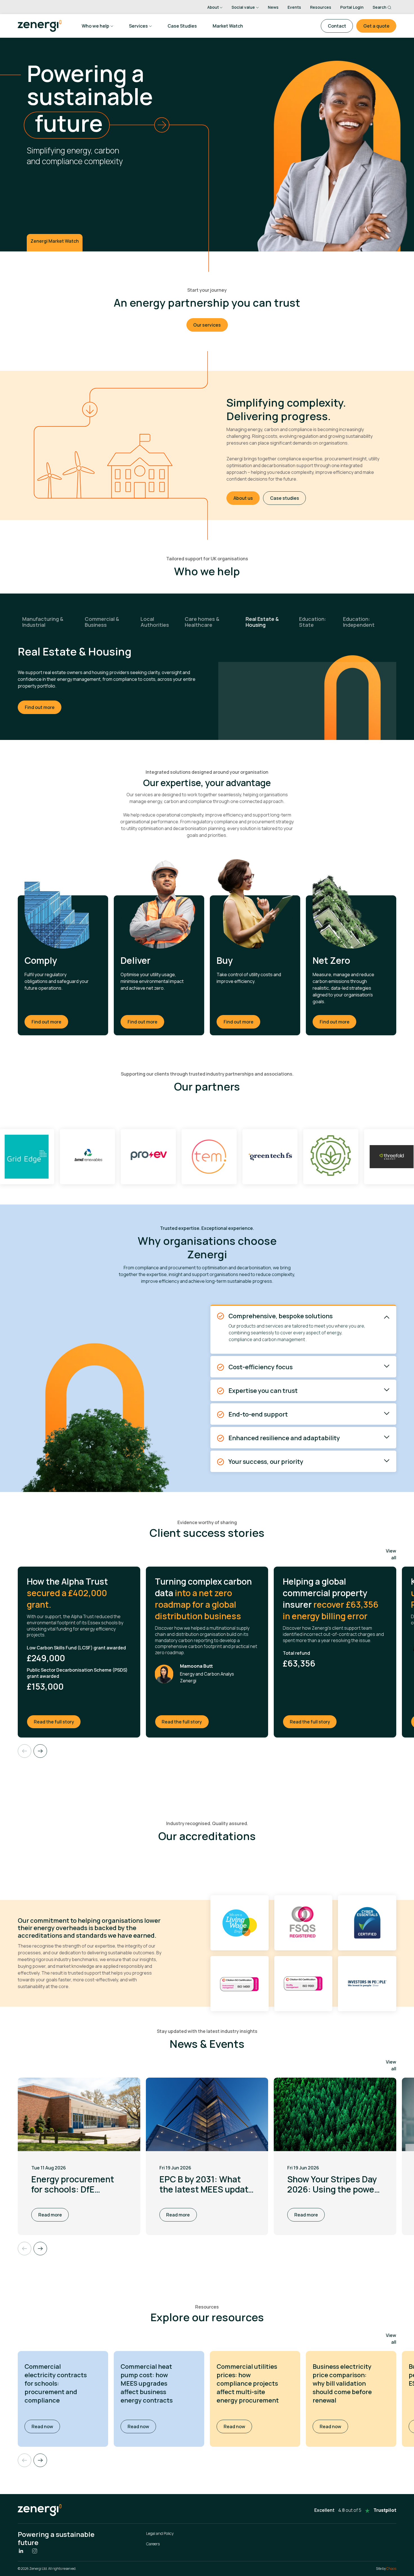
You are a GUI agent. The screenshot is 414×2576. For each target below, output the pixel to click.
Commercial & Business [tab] (102, 622)
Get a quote (376, 26)
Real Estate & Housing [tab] (262, 622)
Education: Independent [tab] (359, 622)
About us (243, 498)
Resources (321, 7)
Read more (50, 2215)
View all (391, 1554)
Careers (153, 2544)
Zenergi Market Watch (55, 241)
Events (294, 7)
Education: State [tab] (313, 622)
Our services (207, 325)
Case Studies (182, 26)
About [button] (213, 7)
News (273, 7)
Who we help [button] (95, 26)
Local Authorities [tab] (155, 622)
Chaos (391, 2569)
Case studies (285, 498)
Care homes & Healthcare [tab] (202, 622)
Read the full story (57, 1722)
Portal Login (352, 7)
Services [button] (138, 26)
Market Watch (228, 26)
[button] (40, 2460)
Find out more (40, 701)
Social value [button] (243, 7)
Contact (337, 26)
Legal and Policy (160, 2533)
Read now (46, 2426)
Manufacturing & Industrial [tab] (43, 622)
